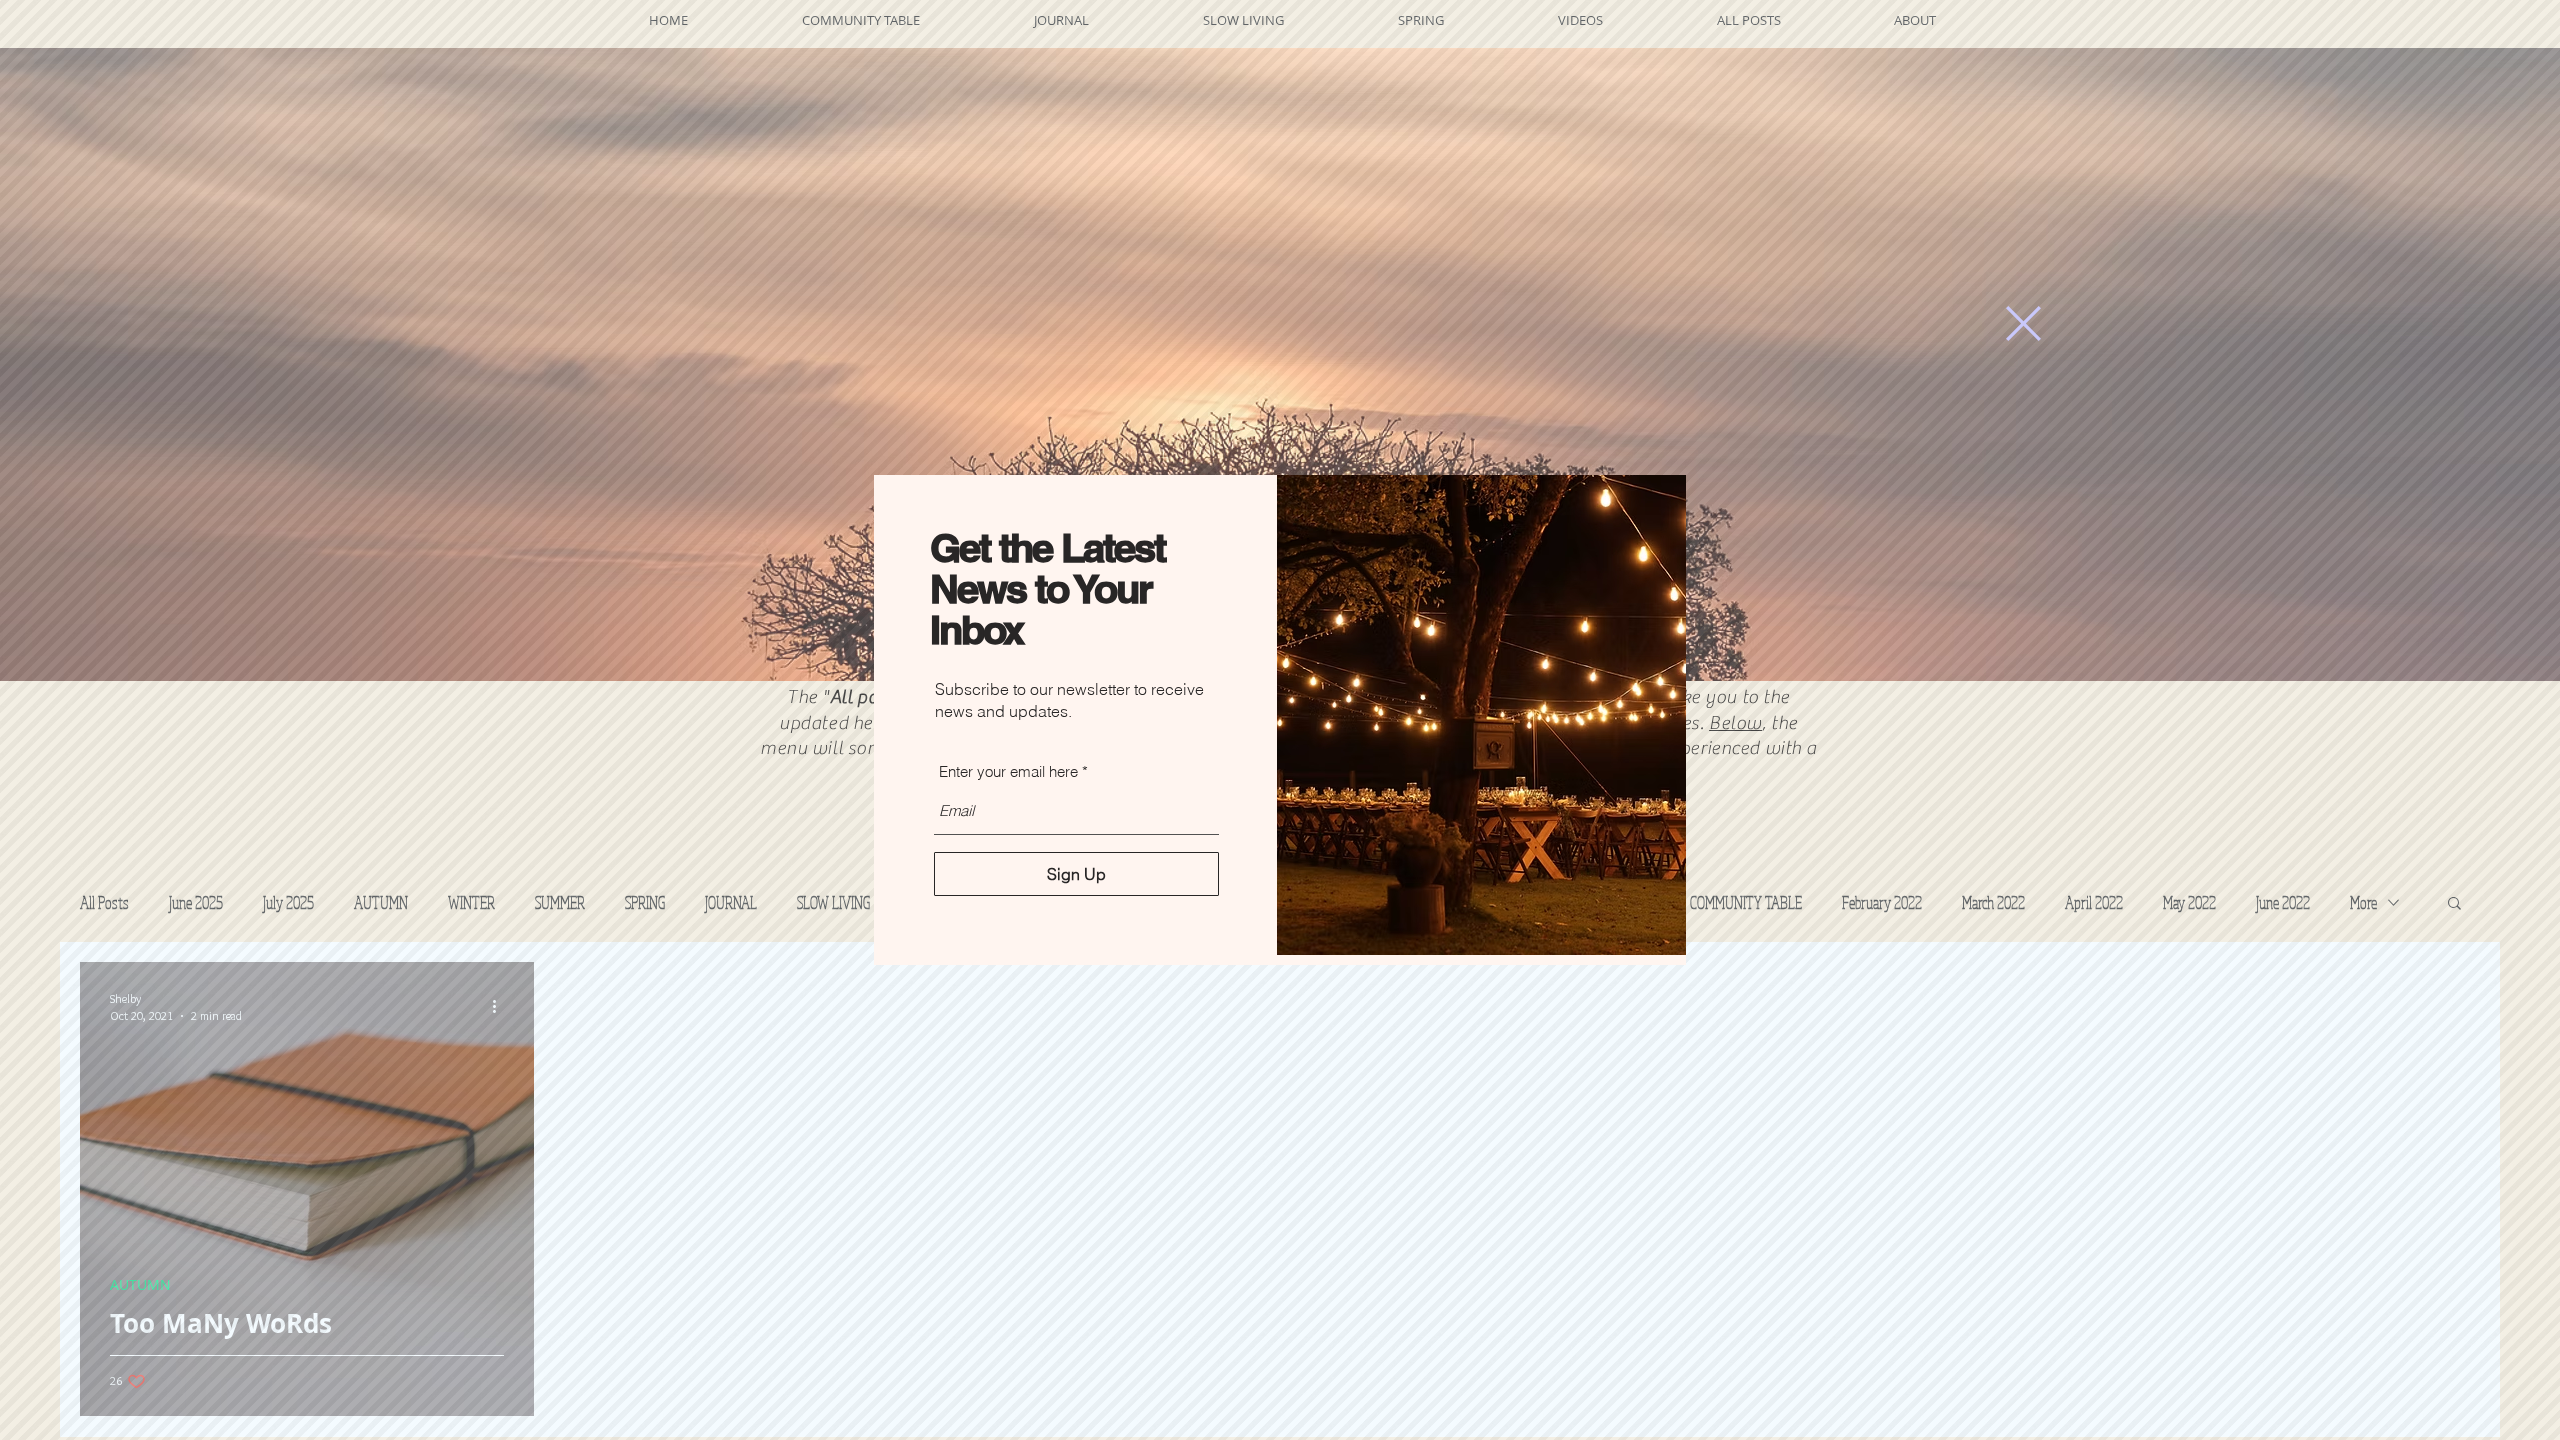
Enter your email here (1008, 771)
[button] (2023, 323)
